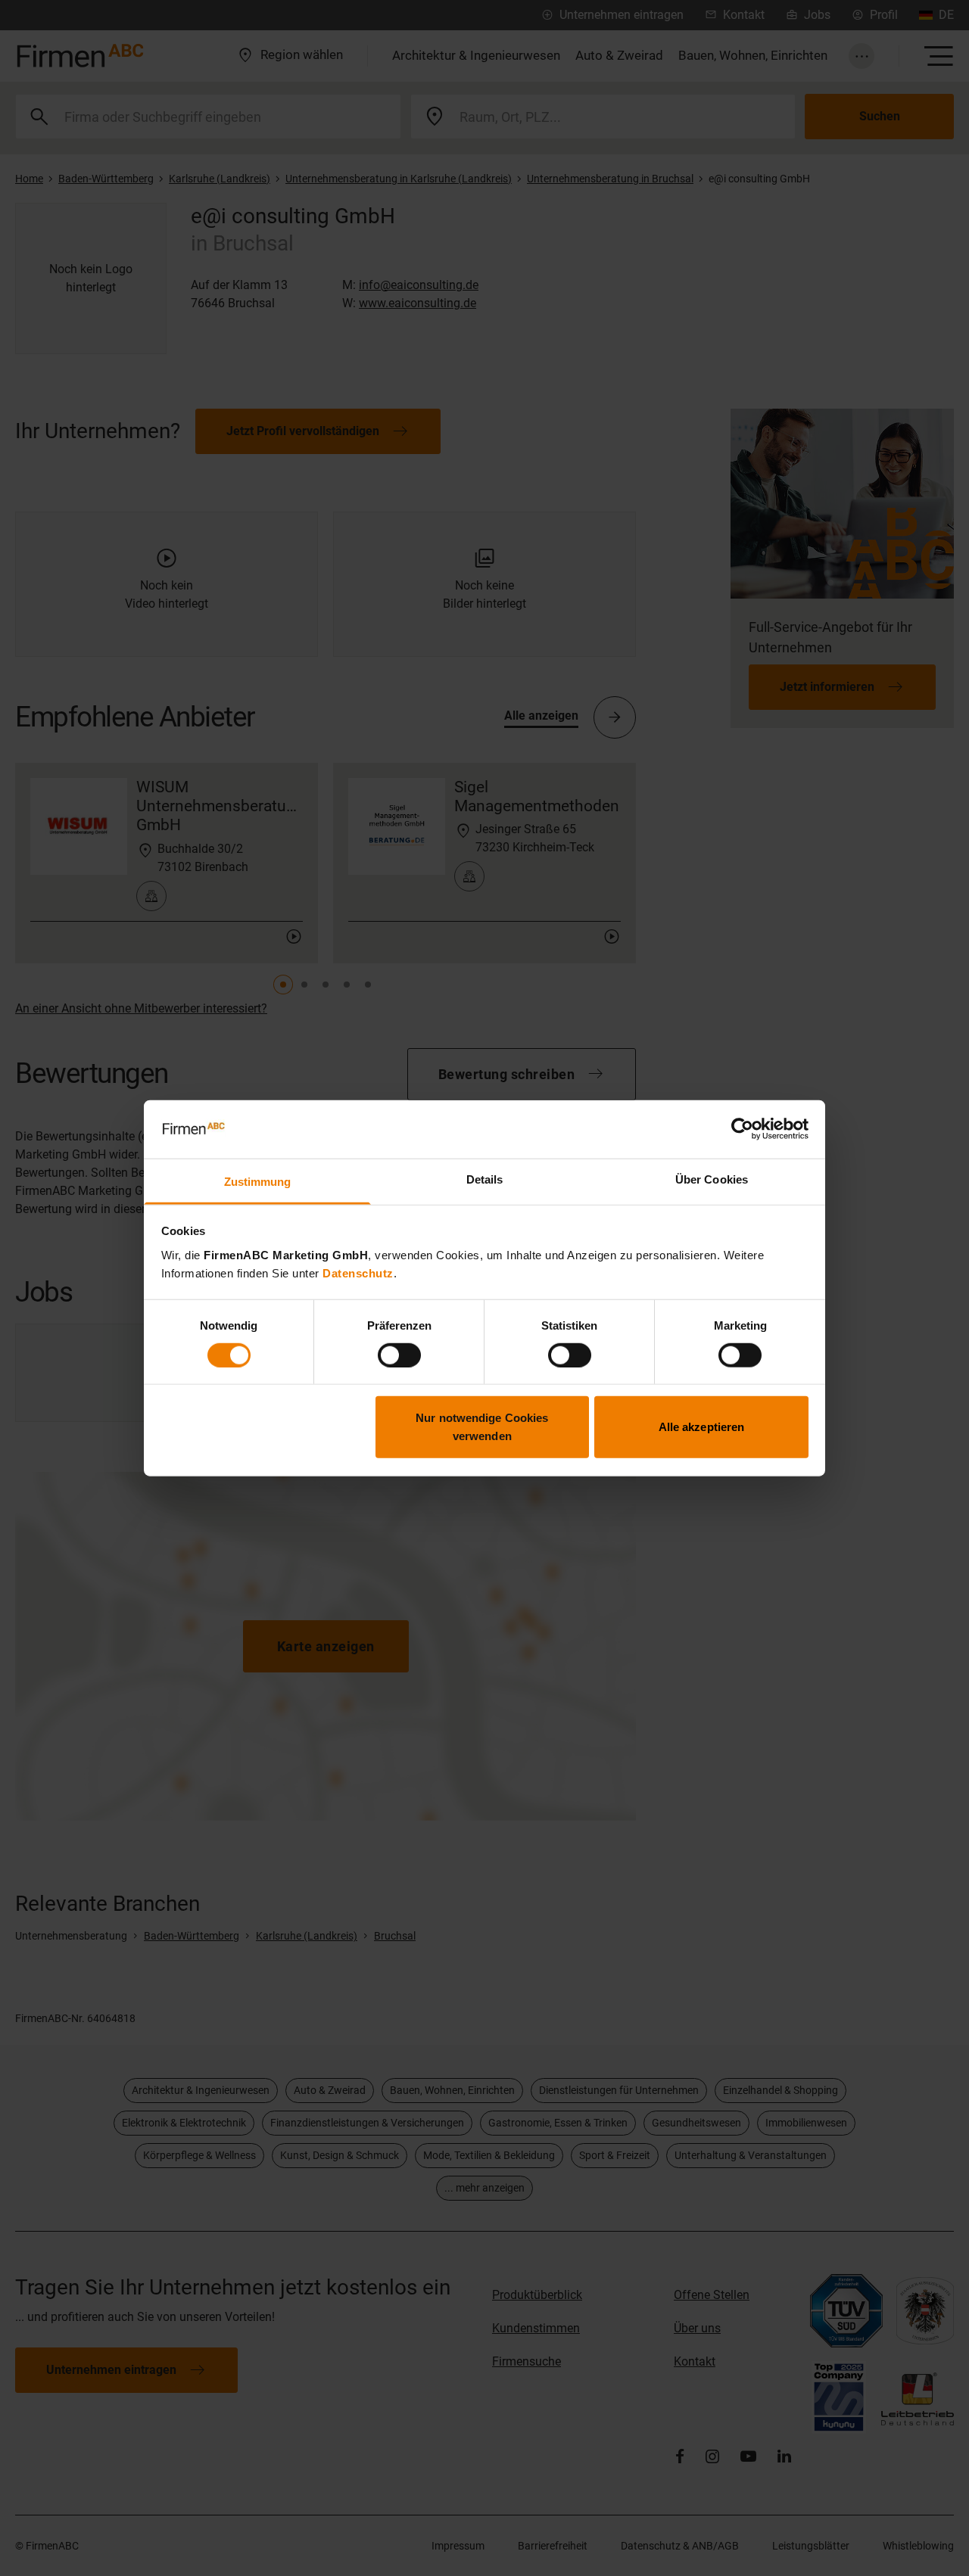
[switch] (399, 1355)
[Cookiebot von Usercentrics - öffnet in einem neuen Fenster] (742, 1129)
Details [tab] (485, 1179)
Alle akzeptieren (702, 1427)
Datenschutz (358, 1273)
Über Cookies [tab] (712, 1179)
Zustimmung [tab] (258, 1182)
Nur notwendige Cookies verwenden (482, 1427)
